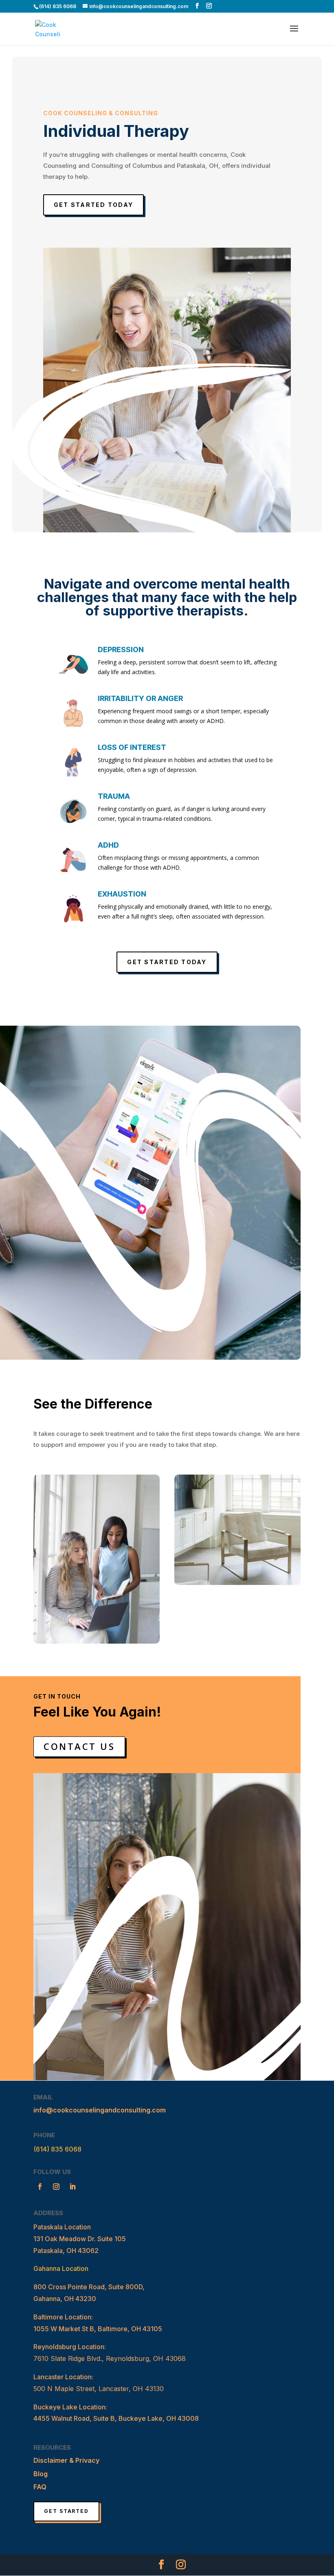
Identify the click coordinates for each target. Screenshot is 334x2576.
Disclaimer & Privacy (66, 2460)
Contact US (79, 1746)
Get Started (66, 2511)
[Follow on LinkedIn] (73, 2187)
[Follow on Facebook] (40, 2187)
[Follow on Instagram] (56, 2187)
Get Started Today (93, 205)
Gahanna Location (61, 2268)
